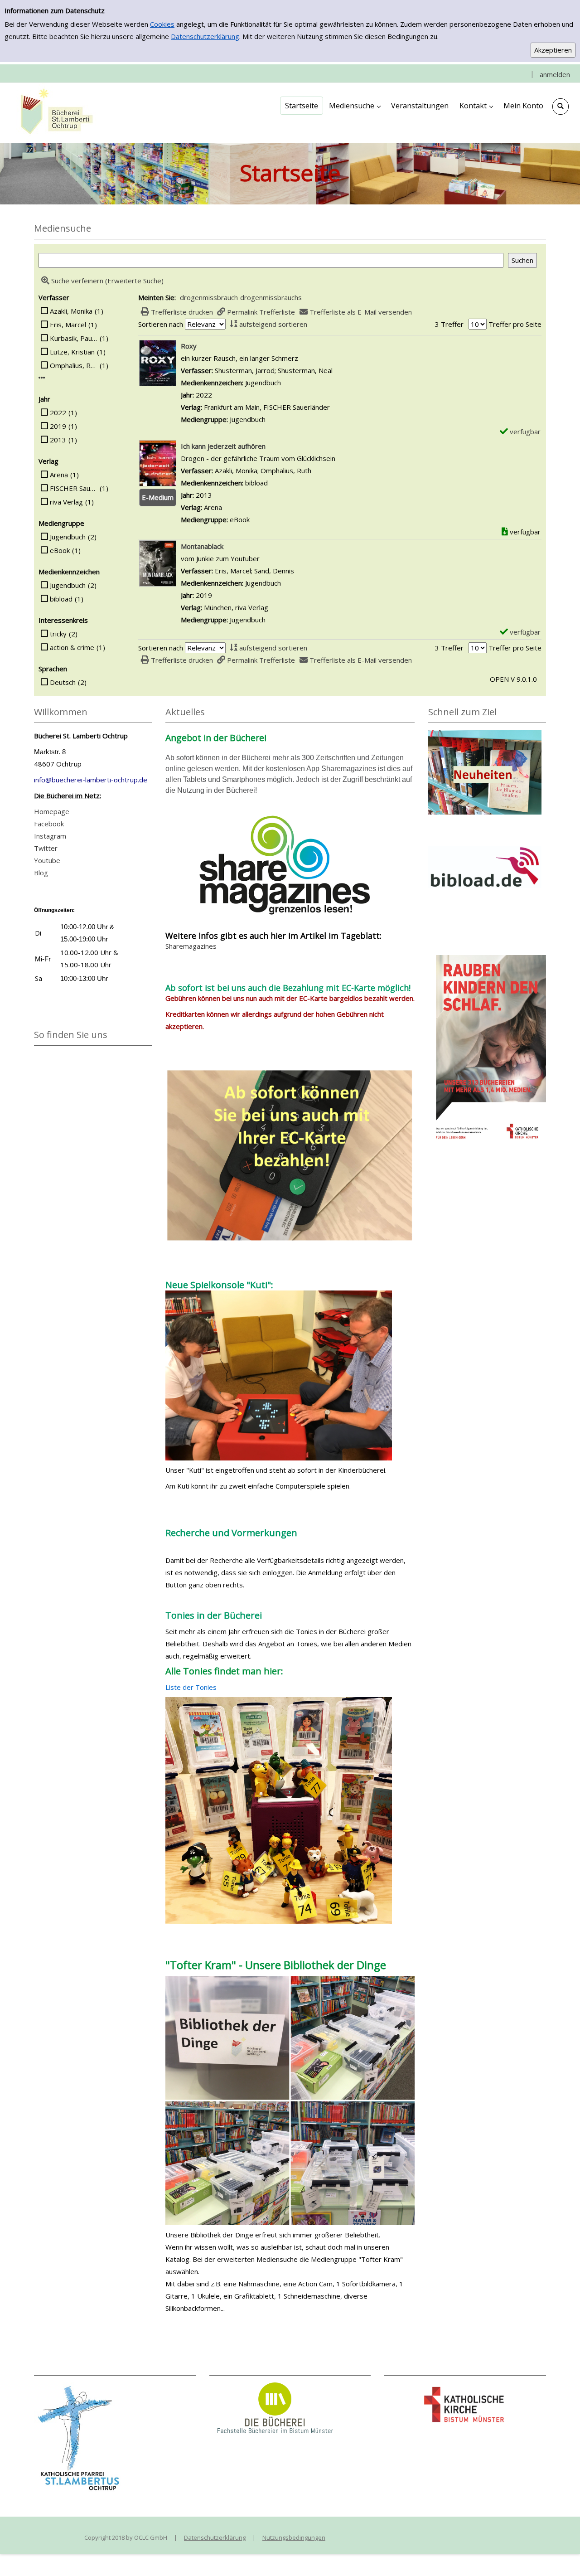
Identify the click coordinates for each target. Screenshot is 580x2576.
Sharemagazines (191, 946)
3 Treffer (449, 324)
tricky (58, 634)
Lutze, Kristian (72, 352)
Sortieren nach (161, 324)
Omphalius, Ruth (74, 365)
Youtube (47, 860)
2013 (58, 440)
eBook (60, 550)
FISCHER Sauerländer (74, 488)
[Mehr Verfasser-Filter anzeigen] (42, 378)
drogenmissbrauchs (271, 297)
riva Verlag (66, 502)
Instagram (50, 836)
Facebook (49, 824)
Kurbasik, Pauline (74, 338)
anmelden (555, 74)
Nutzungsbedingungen (294, 2537)
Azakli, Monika (71, 311)
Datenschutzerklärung (205, 36)
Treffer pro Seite (515, 324)
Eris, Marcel (68, 325)
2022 (58, 412)
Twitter (46, 848)
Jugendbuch (68, 537)
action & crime (72, 647)
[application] (355, 106)
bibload (61, 599)
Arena (59, 475)
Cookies (162, 24)
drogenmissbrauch (209, 297)
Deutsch (63, 682)
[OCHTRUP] (54, 112)
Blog (41, 873)
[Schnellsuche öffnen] (561, 107)
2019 (58, 426)
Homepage (52, 811)
